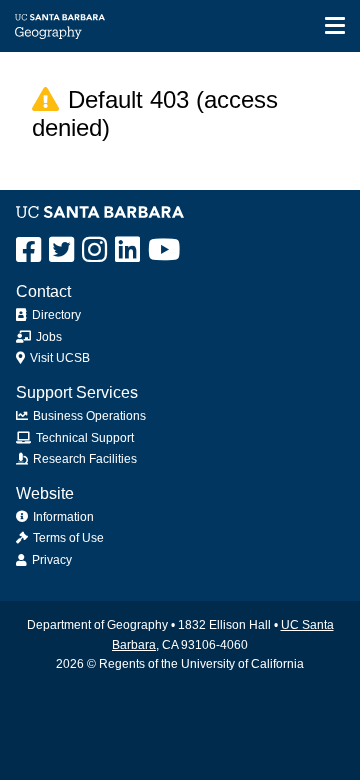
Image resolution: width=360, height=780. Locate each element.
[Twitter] (61, 250)
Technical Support (83, 438)
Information (62, 517)
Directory (55, 315)
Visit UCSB (58, 358)
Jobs (47, 337)
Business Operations (88, 416)
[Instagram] (94, 250)
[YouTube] (164, 250)
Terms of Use (67, 538)
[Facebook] (28, 250)
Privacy (50, 560)
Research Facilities (83, 459)
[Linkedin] (127, 250)
